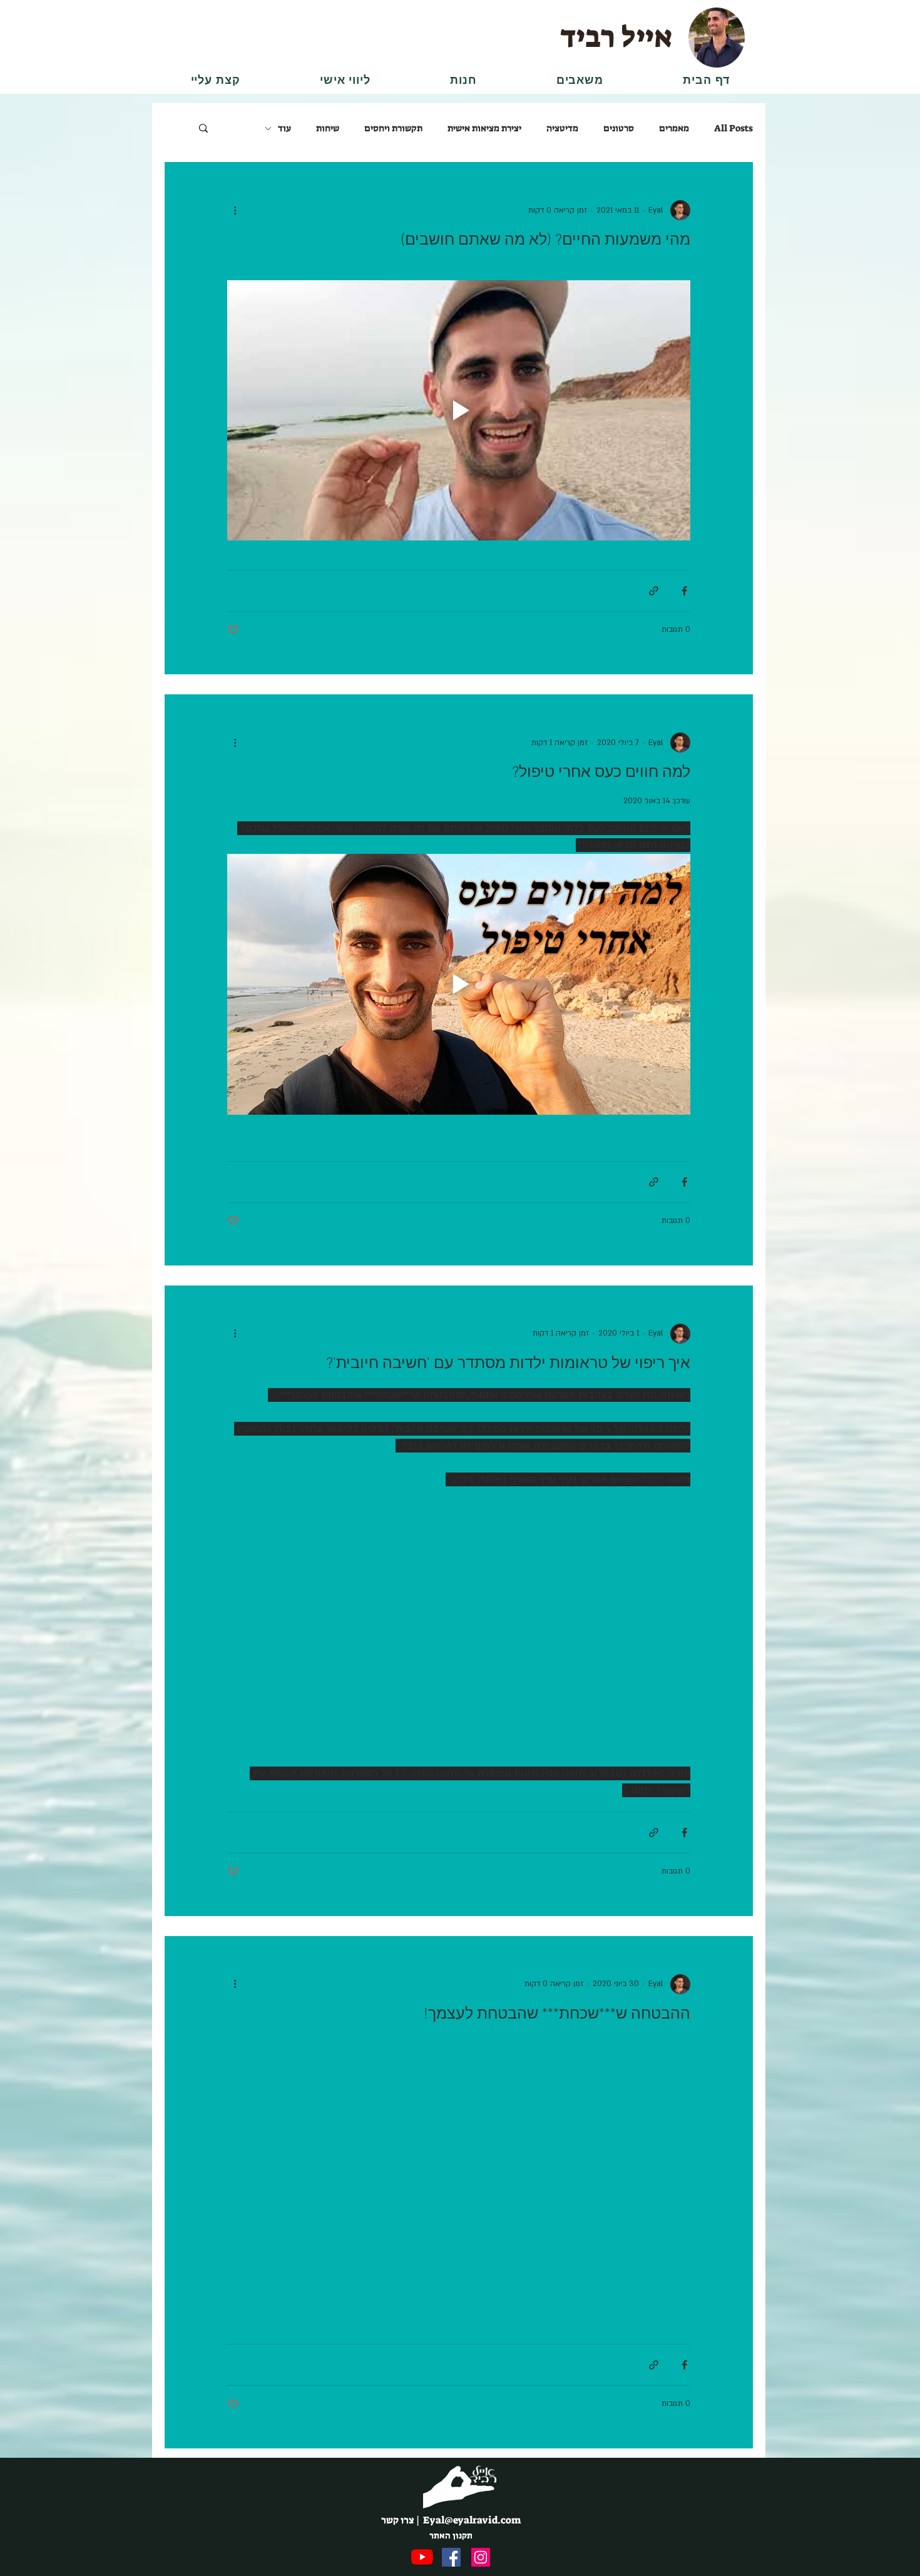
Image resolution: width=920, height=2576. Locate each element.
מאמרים (674, 128)
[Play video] (459, 410)
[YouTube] (422, 2557)
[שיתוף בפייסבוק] (684, 591)
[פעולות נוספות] (235, 210)
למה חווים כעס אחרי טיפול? (601, 773)
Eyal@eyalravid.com (472, 2520)
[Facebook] (451, 2557)
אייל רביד (616, 37)
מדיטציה (562, 128)
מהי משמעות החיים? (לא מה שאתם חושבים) (545, 241)
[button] (580, 80)
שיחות (328, 128)
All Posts (733, 128)
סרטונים (619, 128)
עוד (284, 128)
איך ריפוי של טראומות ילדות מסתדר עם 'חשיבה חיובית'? (508, 1364)
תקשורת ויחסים (393, 128)
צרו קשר (398, 2520)
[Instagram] (481, 2557)
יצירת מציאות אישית (484, 128)
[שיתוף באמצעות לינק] (654, 591)
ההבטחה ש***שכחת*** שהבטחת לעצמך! (557, 2015)
